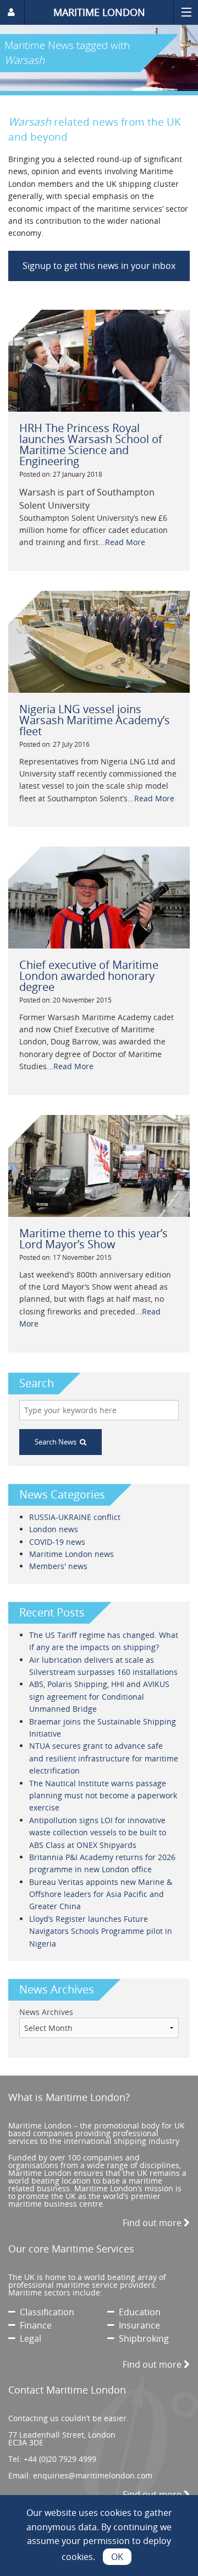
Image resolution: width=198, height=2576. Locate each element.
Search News (57, 1442)
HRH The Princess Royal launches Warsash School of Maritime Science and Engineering (91, 444)
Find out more (153, 2223)
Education (137, 2312)
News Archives (46, 2012)
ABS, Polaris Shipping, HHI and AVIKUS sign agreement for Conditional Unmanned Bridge (99, 1696)
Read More (125, 542)
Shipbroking (142, 2338)
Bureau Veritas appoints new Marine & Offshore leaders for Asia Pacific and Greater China (101, 1894)
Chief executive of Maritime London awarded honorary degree (89, 976)
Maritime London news (71, 1554)
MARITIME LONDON (99, 12)
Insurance (137, 2325)
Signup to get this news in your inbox (99, 266)
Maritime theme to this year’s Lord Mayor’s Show (94, 1239)
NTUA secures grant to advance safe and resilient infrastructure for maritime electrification (104, 1758)
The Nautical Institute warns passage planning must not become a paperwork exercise (103, 1796)
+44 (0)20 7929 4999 (60, 2459)
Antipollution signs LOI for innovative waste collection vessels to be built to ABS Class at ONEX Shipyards (98, 1833)
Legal (28, 2338)
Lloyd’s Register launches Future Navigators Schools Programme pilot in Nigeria (101, 1931)
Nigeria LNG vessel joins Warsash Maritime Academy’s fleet (95, 720)
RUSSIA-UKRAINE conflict (75, 1517)
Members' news (58, 1566)
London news (54, 1529)
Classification (45, 2312)
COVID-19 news (57, 1542)
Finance (34, 2325)
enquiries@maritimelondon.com (93, 2475)
